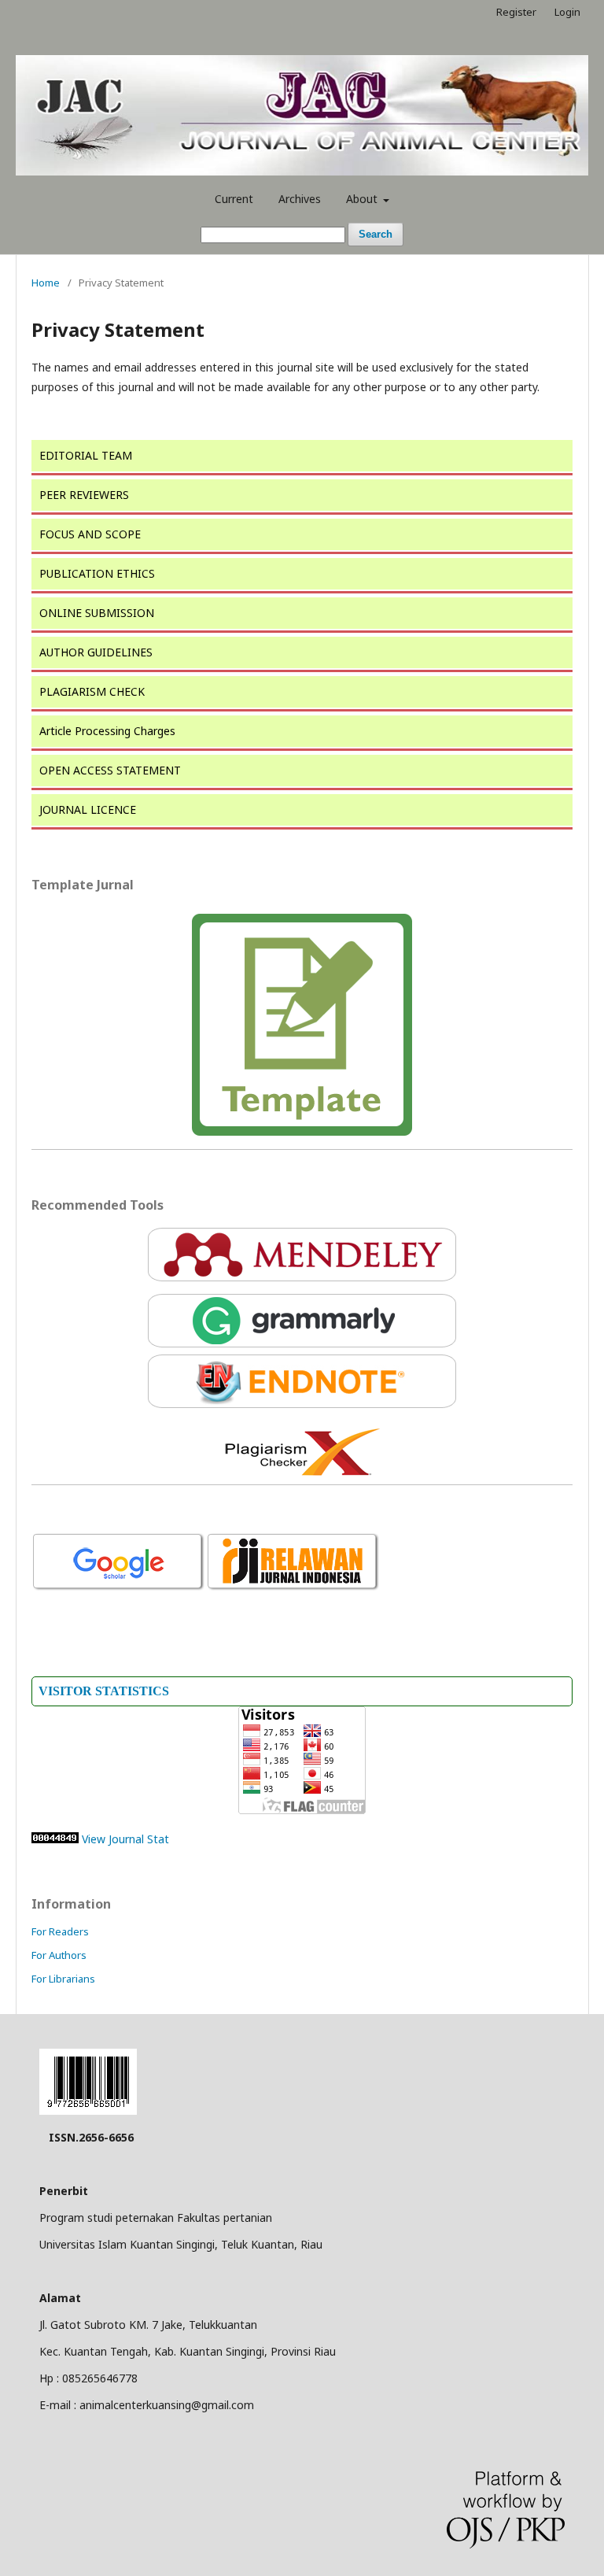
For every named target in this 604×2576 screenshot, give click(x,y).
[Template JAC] (302, 1025)
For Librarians (63, 1979)
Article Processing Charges (107, 731)
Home (46, 283)
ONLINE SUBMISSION (97, 613)
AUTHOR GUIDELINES (96, 652)
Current (234, 199)
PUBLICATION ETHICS (97, 573)
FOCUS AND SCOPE (90, 534)
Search (376, 234)
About (363, 199)
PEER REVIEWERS (84, 495)
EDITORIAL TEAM (86, 455)
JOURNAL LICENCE (88, 809)
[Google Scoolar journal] (119, 1589)
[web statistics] (55, 1839)
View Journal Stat (125, 1839)
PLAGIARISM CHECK (92, 691)
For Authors (59, 1955)
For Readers (60, 1931)
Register (516, 12)
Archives (300, 199)
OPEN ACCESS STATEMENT (110, 770)
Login (567, 12)
